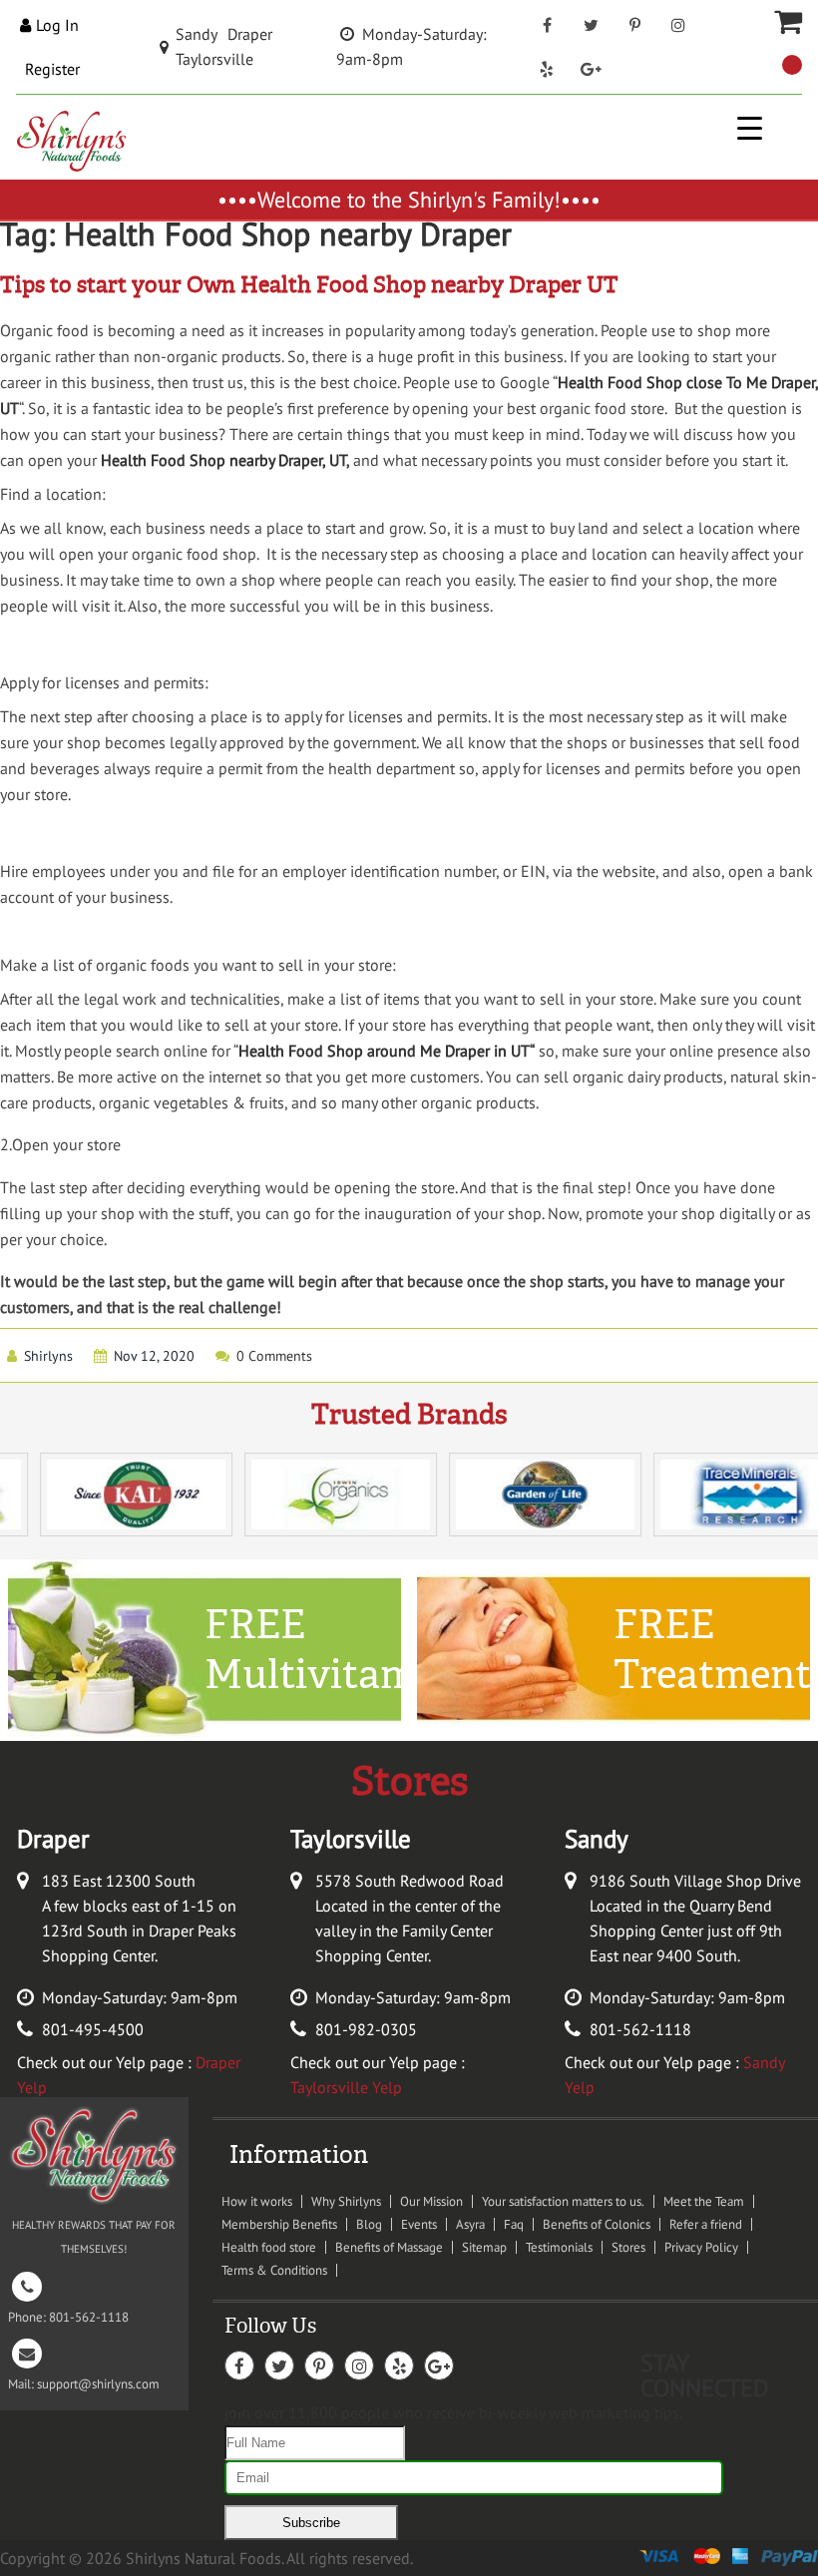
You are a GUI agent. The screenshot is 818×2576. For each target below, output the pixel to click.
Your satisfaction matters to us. (563, 2201)
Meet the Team (704, 2201)
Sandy (197, 34)
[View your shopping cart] (792, 65)
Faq (514, 2224)
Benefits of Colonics (597, 2224)
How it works (257, 2201)
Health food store (269, 2247)
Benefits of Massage (389, 2247)
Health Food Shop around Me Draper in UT (384, 1051)
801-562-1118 (640, 2029)
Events (419, 2224)
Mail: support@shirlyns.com (84, 2369)
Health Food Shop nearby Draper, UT (223, 460)
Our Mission (431, 2201)
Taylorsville (214, 59)
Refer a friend (706, 2224)
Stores (628, 2247)
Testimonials (559, 2247)
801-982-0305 (366, 2029)
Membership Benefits (279, 2224)
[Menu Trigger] (750, 127)
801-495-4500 (93, 2029)
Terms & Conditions (274, 2270)
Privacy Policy (701, 2247)
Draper (250, 34)
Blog (369, 2224)
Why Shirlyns (346, 2201)
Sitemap (484, 2247)
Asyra (470, 2224)
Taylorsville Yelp (346, 2087)
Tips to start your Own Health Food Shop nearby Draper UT (309, 285)
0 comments (274, 1356)
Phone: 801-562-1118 (68, 2302)
